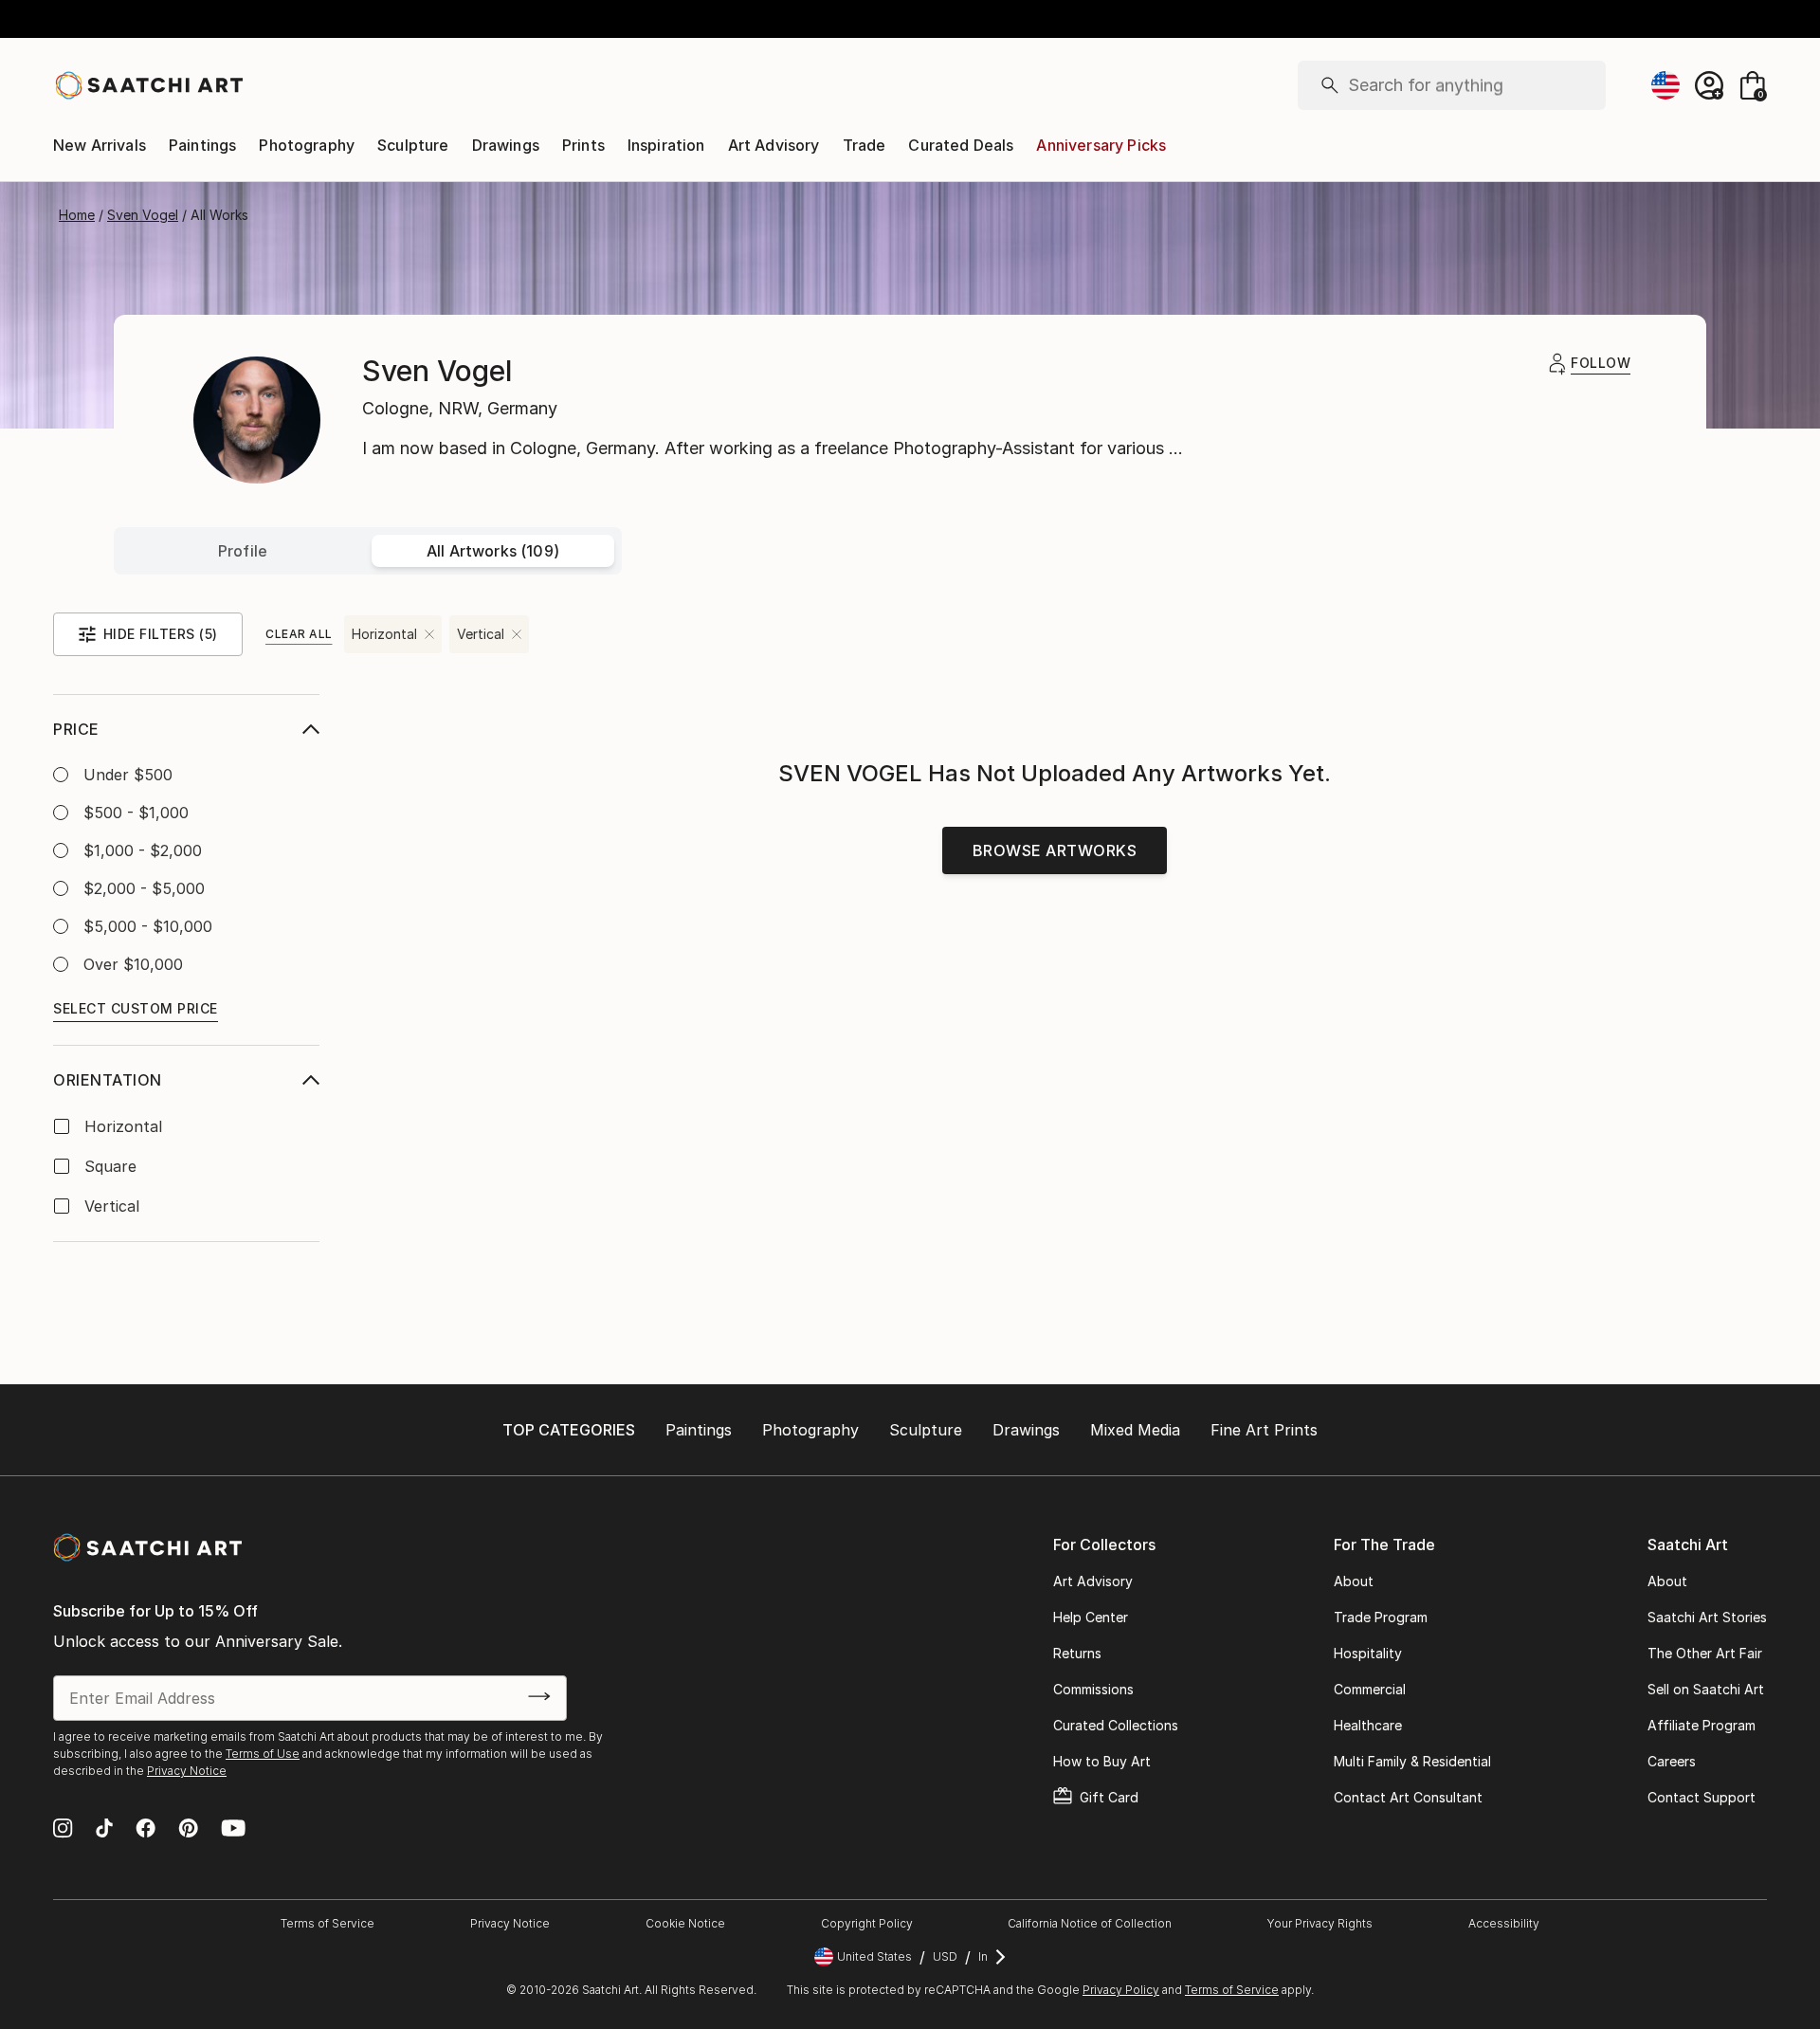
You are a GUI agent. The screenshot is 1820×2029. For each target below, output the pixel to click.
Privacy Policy (1121, 1990)
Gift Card (1109, 1797)
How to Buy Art (1102, 1761)
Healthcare (1368, 1725)
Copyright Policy (867, 1923)
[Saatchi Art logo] (148, 85)
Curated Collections (1116, 1725)
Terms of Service (328, 1923)
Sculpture (413, 145)
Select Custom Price (136, 1008)
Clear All (299, 634)
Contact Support (1702, 1797)
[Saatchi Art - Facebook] (146, 1830)
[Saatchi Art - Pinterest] (188, 1830)
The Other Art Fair (1705, 1653)
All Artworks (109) (493, 551)
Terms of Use (263, 1754)
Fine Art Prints (1264, 1430)
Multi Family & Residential (1412, 1761)
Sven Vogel (143, 215)
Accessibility (1504, 1923)
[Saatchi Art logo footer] (147, 1547)
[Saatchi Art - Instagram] (63, 1830)
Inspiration (666, 145)
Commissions (1093, 1689)
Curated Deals (961, 145)
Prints (583, 145)
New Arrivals (100, 145)
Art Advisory (774, 145)
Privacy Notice (187, 1771)
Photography (307, 145)
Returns (1077, 1653)
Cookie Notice (685, 1923)
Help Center (1091, 1617)
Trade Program (1381, 1617)
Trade (864, 145)
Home (77, 215)
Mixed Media (1135, 1430)
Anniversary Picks (1101, 145)
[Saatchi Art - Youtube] (233, 1830)
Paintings (202, 145)
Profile (243, 551)
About (1354, 1581)
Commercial (1370, 1689)
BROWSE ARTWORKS (1055, 850)
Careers (1672, 1761)
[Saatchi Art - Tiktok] (104, 1830)
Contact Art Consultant (1408, 1797)
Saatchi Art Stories (1707, 1617)
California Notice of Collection (1090, 1923)
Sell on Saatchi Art (1706, 1689)
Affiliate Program (1702, 1725)
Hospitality (1368, 1653)
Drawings (506, 145)
